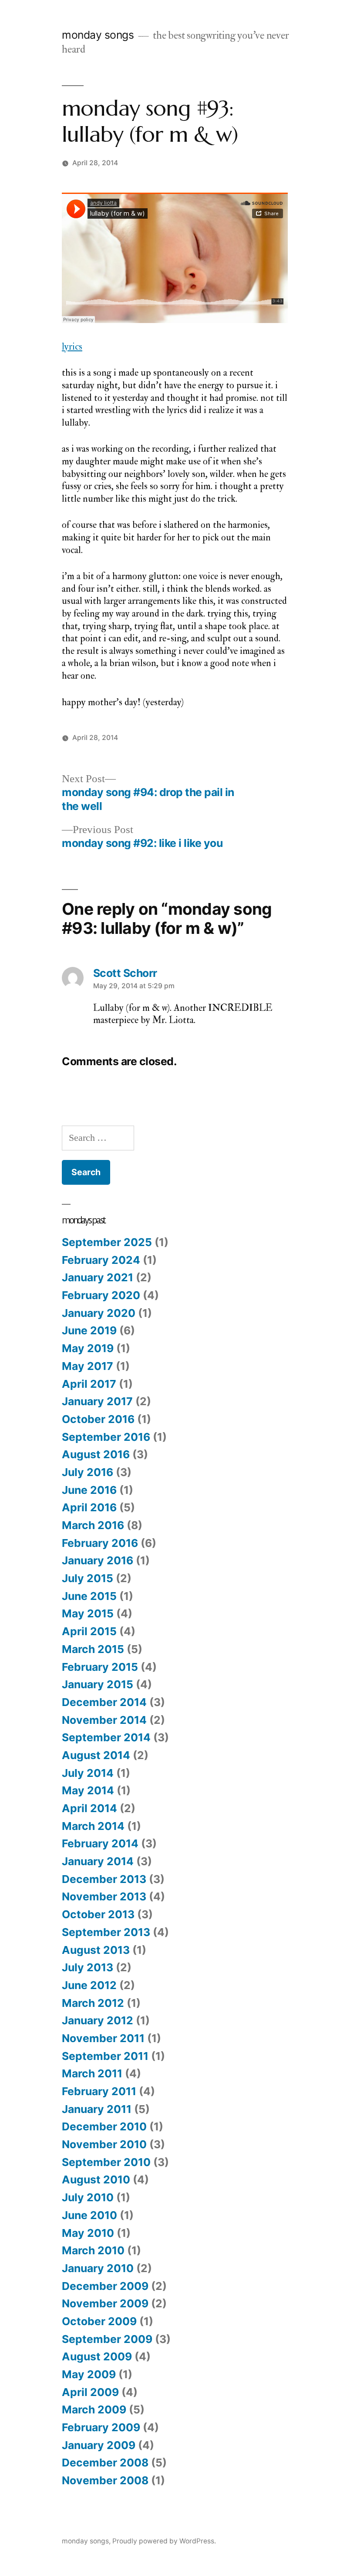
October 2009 (99, 2321)
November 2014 (104, 1720)
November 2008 (105, 2480)
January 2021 (98, 1277)
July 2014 (88, 1773)
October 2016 (98, 1419)
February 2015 (100, 1667)
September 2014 (106, 1737)
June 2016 (89, 1490)
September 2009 (107, 2339)
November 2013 (104, 1896)
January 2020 (99, 1313)
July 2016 (88, 1472)
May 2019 (88, 1348)
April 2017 (89, 1384)
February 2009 (101, 2427)
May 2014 (88, 1790)
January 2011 (97, 2109)
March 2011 (92, 2073)
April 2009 (90, 2392)
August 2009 (97, 2356)
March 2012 (93, 2003)
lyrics (72, 347)
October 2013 (98, 1914)
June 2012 (89, 1985)
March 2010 (93, 2250)
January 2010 (98, 2268)
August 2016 (96, 1454)
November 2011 (103, 2038)
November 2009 (105, 2303)
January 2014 (98, 1861)
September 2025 (107, 1242)
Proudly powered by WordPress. (164, 2541)
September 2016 (106, 1437)
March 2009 (94, 2409)
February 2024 (101, 1260)
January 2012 (98, 2020)
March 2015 (93, 1649)
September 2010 (106, 2162)
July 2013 (88, 1967)
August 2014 (96, 1755)
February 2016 (100, 1543)
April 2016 (89, 1507)
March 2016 (93, 1525)
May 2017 (88, 1366)
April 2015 (89, 1631)
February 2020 (101, 1295)
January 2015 (98, 1684)
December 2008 (105, 2463)
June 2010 (89, 2215)
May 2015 (88, 1613)
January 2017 (97, 1401)
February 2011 (99, 2091)
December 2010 (104, 2126)
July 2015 (88, 1578)
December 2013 (104, 1879)
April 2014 (89, 1808)
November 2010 (104, 2144)
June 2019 (89, 1330)
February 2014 (100, 1843)
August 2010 (96, 2179)
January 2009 (99, 2445)
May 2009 (89, 2374)
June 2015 (89, 1596)
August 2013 (96, 1950)
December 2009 (105, 2286)
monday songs (98, 35)
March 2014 (93, 1826)
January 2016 (98, 1560)
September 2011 (105, 2056)
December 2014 (104, 1702)
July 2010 (88, 2197)
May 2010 (88, 2233)
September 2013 (106, 1932)
